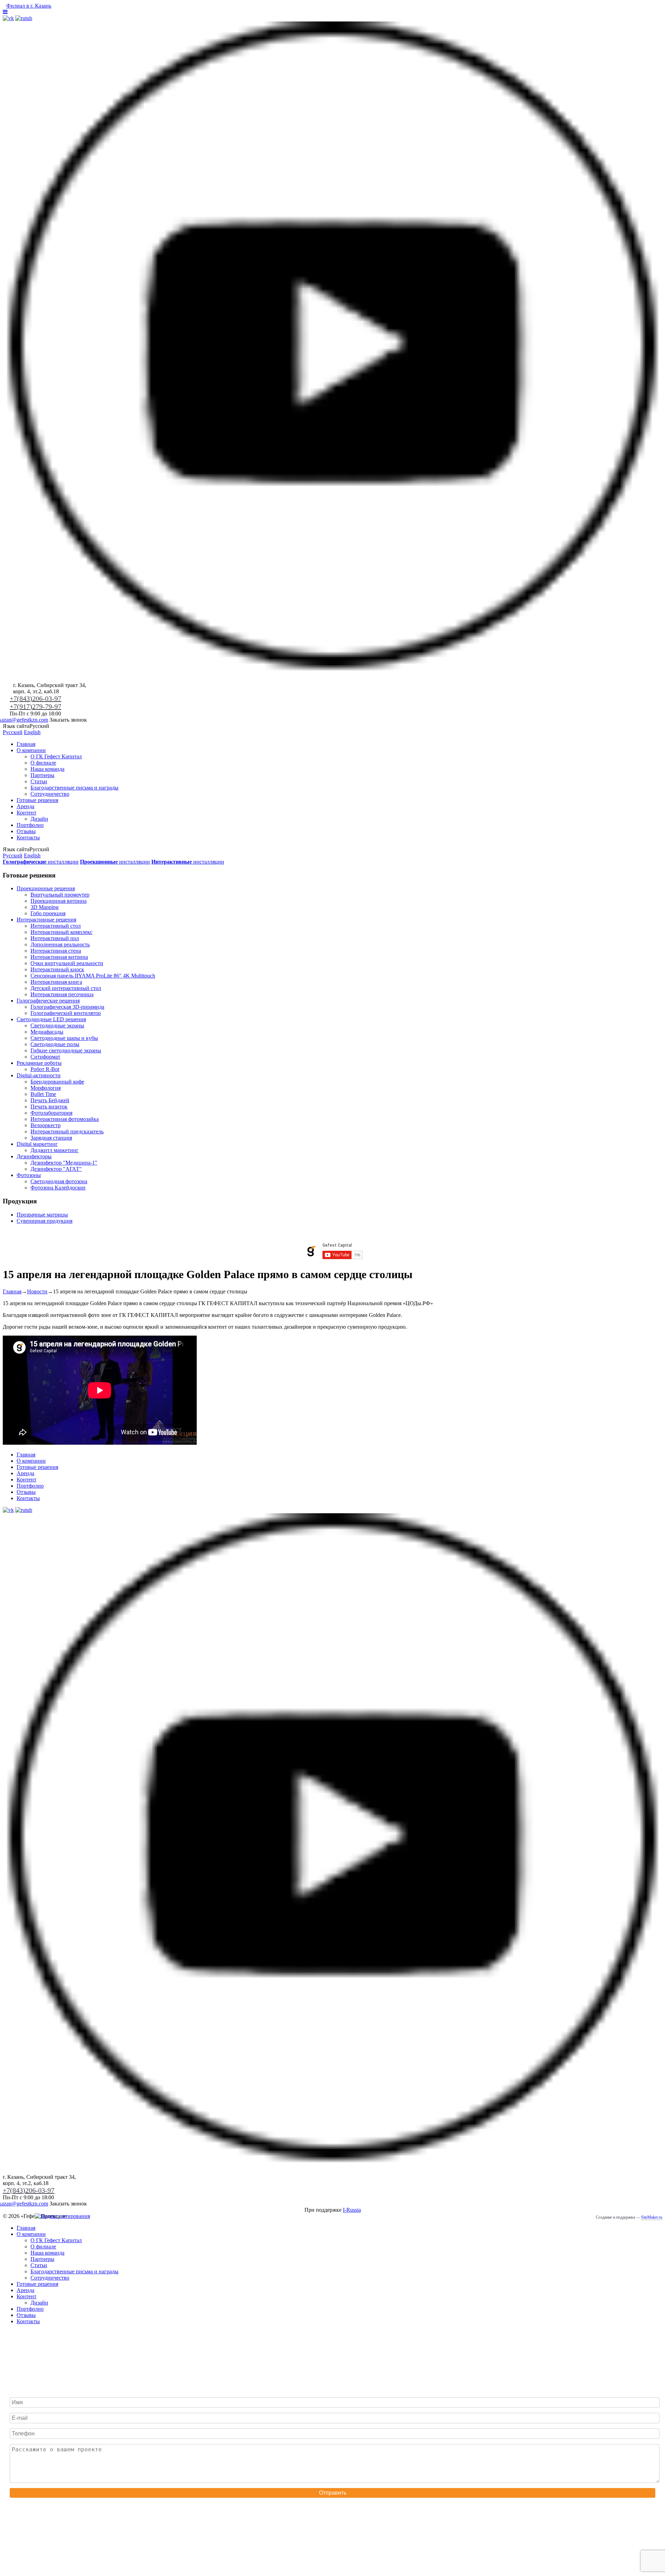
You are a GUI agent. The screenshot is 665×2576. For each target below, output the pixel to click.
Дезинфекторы (34, 1156)
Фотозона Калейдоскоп (58, 1188)
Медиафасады (47, 1032)
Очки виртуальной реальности (67, 963)
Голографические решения (48, 1001)
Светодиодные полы (55, 1044)
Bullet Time (43, 1094)
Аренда (25, 806)
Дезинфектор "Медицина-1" (64, 1163)
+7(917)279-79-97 (36, 706)
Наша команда (47, 769)
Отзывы (26, 831)
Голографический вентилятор (66, 1013)
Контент (26, 813)
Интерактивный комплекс (61, 932)
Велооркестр (46, 1125)
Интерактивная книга (56, 982)
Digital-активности (39, 1075)
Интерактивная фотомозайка (65, 1119)
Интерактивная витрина (59, 957)
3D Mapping (45, 907)
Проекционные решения (46, 888)
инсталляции (41, 862)
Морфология (46, 1088)
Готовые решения (37, 800)
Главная (26, 744)
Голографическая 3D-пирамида (67, 1007)
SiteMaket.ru (652, 2217)
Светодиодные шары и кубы (64, 1038)
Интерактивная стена (56, 951)
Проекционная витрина (59, 901)
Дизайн (39, 819)
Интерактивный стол (56, 926)
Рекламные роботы (39, 1063)
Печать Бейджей (50, 1100)
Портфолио (30, 825)
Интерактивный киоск (57, 969)
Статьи (39, 781)
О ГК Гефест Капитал (56, 756)
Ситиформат (45, 1057)
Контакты (28, 837)
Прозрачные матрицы (42, 1215)
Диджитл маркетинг (55, 1150)
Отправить (333, 2493)
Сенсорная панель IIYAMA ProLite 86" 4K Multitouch (93, 976)
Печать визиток (49, 1107)
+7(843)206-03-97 (36, 698)
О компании (31, 750)
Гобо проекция (48, 913)
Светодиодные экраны (57, 1026)
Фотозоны (29, 1175)
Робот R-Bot (45, 1069)
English (32, 732)
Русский (13, 732)
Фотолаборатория (51, 1113)
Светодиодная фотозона (59, 1181)
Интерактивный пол (55, 938)
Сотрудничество (50, 794)
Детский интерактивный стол (66, 988)
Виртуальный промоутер (60, 895)
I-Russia (352, 2210)
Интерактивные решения (46, 920)
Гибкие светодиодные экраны (66, 1050)
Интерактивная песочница (62, 994)
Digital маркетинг (37, 1144)
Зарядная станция (51, 1138)
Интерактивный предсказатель (67, 1131)
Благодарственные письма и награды (74, 788)
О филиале (43, 763)
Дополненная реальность (60, 944)
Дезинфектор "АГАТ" (56, 1169)
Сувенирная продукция (45, 1221)
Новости (37, 1291)
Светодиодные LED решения (51, 1019)
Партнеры (42, 775)
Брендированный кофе (57, 1082)
